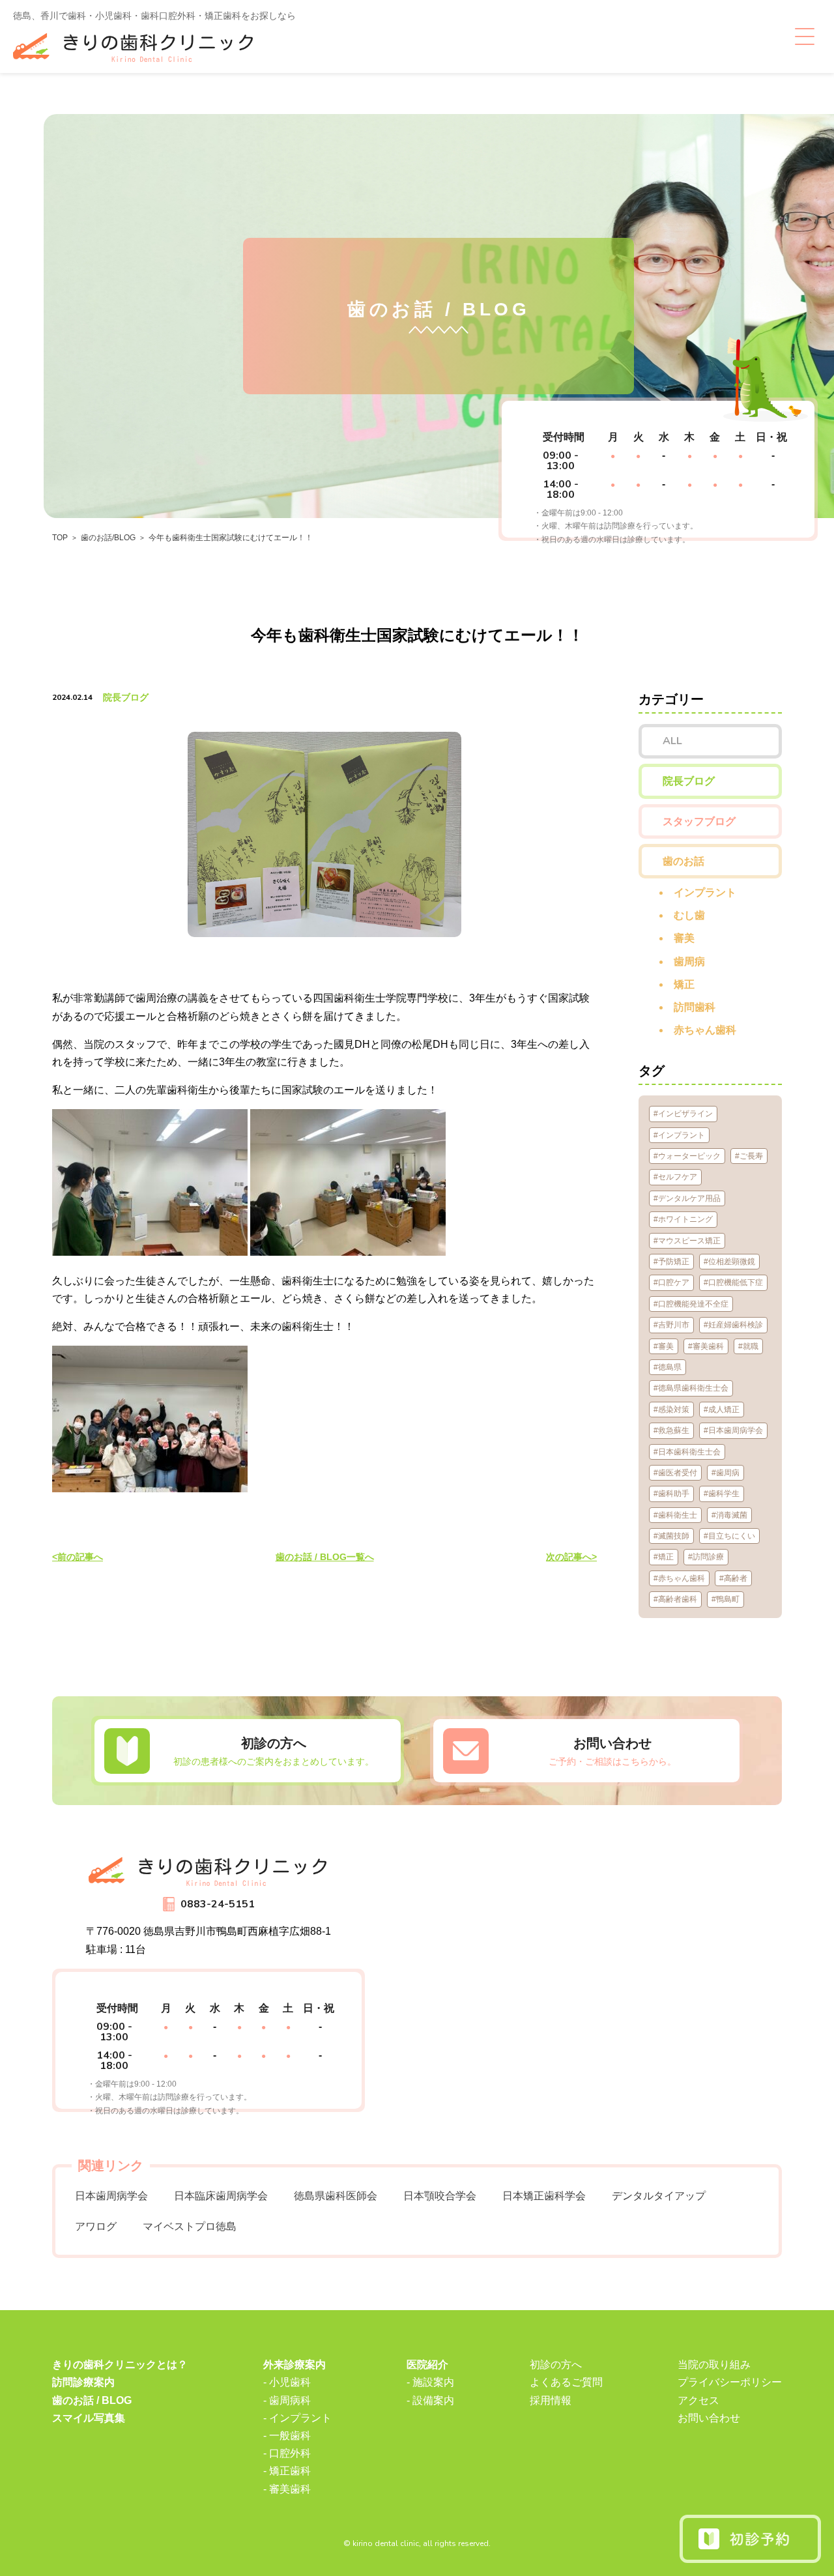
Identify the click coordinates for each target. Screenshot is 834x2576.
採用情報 (551, 2400)
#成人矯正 (722, 1410)
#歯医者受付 (675, 1473)
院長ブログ (126, 697)
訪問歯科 (695, 1007)
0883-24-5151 (218, 1904)
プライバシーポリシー (730, 2382)
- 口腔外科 (287, 2453)
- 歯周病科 (287, 2400)
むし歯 (689, 915)
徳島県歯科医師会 (336, 2196)
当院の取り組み (714, 2365)
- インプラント (297, 2418)
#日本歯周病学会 (733, 1430)
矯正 (684, 984)
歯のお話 (683, 861)
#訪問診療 (706, 1557)
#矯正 (664, 1557)
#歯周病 (726, 1473)
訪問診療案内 (83, 2382)
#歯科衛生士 (675, 1515)
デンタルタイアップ (659, 2196)
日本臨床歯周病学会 (221, 2196)
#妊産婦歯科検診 (733, 1325)
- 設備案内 (430, 2400)
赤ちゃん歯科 (705, 1030)
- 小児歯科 (287, 2382)
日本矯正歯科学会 (544, 2196)
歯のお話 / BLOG (92, 2400)
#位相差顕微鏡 (729, 1262)
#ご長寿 (749, 1156)
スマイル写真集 (89, 2418)
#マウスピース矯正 (687, 1241)
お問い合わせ (709, 2418)
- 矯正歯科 (287, 2471)
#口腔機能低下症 (733, 1282)
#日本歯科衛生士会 (687, 1452)
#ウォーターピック (687, 1156)
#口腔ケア (671, 1282)
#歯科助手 (671, 1494)
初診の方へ (556, 2365)
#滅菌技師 (671, 1536)
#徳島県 (668, 1367)
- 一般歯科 (287, 2436)
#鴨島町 (726, 1599)
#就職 (748, 1346)
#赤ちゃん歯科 (679, 1578)
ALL (672, 741)
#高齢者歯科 (675, 1599)
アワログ (96, 2226)
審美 (684, 938)
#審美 (664, 1346)
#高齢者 (733, 1578)
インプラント (705, 892)
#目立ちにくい (729, 1536)
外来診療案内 (295, 2365)
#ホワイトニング (683, 1219)
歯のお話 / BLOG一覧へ (325, 1557)
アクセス (698, 2400)
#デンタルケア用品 (687, 1198)
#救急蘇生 (671, 1430)
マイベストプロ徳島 (190, 2226)
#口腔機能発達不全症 (691, 1304)
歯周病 (689, 962)
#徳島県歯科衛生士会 (691, 1388)
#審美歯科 (706, 1346)
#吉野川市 (671, 1325)
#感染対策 (671, 1410)
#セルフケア (675, 1177)
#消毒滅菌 (729, 1515)
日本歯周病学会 (111, 2196)
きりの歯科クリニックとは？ (120, 2365)
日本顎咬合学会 (440, 2196)
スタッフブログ (699, 821)
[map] (593, 1984)
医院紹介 (427, 2365)
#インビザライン (683, 1114)
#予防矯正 (671, 1262)
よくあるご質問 (566, 2382)
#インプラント (679, 1135)
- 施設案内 (430, 2382)
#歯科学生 (722, 1494)
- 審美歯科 (287, 2489)
